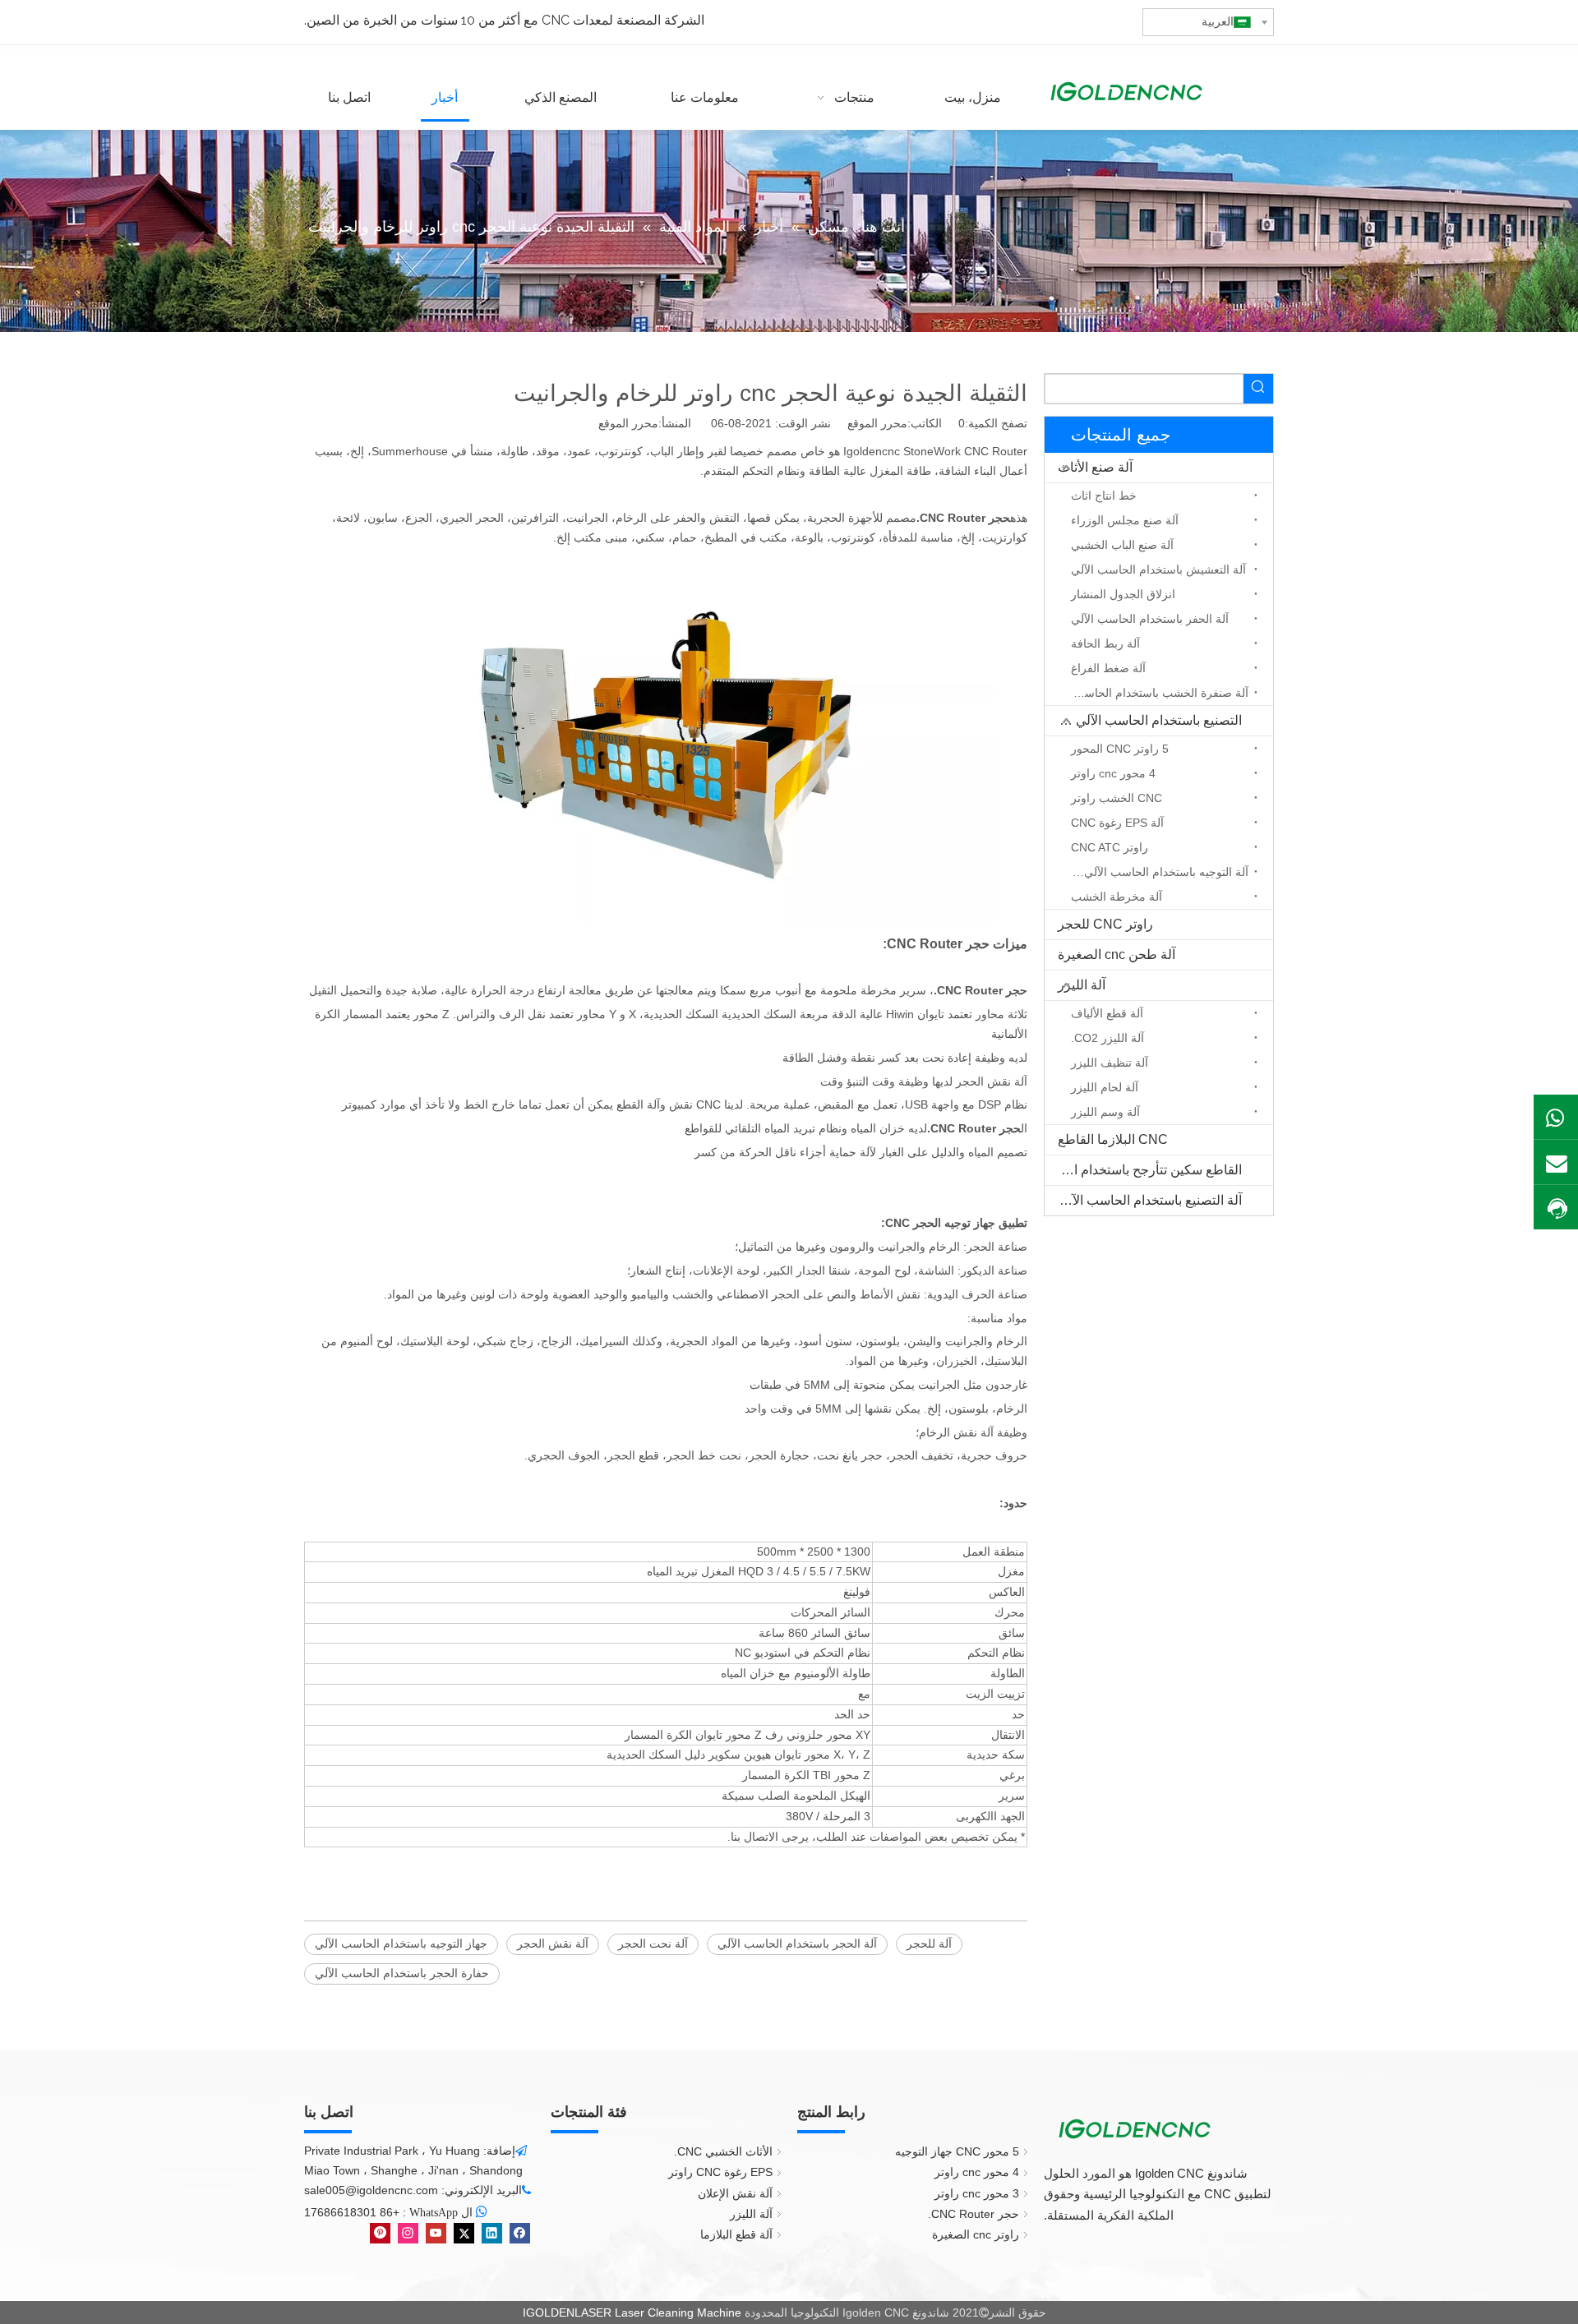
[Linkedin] (492, 2233)
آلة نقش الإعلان (735, 2193)
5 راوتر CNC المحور (1120, 749)
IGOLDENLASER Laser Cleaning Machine (632, 2312)
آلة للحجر (929, 1944)
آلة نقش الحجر (553, 1944)
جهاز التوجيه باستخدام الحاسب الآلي (401, 1944)
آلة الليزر (1082, 985)
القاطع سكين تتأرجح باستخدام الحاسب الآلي (1143, 1170)
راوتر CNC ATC (1110, 847)
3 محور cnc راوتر (977, 2193)
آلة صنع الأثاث (1095, 467)
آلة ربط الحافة (1105, 643)
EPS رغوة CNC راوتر (720, 2172)
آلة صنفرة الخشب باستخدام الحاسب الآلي (1156, 693)
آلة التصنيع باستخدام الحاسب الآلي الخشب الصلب (1143, 1200)
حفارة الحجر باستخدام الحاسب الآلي (402, 1973)
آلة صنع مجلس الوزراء (1125, 520)
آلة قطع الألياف (1107, 1013)
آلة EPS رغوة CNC (1117, 823)
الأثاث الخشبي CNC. (723, 2151)
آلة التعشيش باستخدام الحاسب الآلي (1158, 569)
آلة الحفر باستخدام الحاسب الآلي (1150, 619)
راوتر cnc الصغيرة (976, 2234)
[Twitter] (464, 2233)
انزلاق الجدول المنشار (1123, 594)
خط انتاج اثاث (1104, 496)
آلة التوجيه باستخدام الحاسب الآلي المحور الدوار (1156, 872)
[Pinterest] (380, 2233)
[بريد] (1556, 1162)
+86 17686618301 (352, 2212)
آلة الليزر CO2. (1107, 1038)
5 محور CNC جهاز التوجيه (957, 2151)
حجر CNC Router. (974, 2214)
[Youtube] (436, 2233)
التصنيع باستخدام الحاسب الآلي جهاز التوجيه (1143, 720)
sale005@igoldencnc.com (371, 2190)
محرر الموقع (628, 423)
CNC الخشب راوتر (1117, 798)
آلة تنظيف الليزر (1110, 1063)
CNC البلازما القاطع (1113, 1139)
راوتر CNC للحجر (1105, 924)
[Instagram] (408, 2233)
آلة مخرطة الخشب (1117, 897)
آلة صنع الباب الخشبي (1122, 545)
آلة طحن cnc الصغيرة (1117, 954)
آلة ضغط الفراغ (1108, 668)
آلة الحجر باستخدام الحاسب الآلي (797, 1944)
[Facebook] (520, 2233)
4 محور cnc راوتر (1113, 773)
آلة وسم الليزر (1105, 1112)
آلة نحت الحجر (653, 1944)
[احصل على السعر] (1556, 1208)
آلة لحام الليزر (1105, 1087)
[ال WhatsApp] (1556, 1117)
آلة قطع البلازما (736, 2234)
